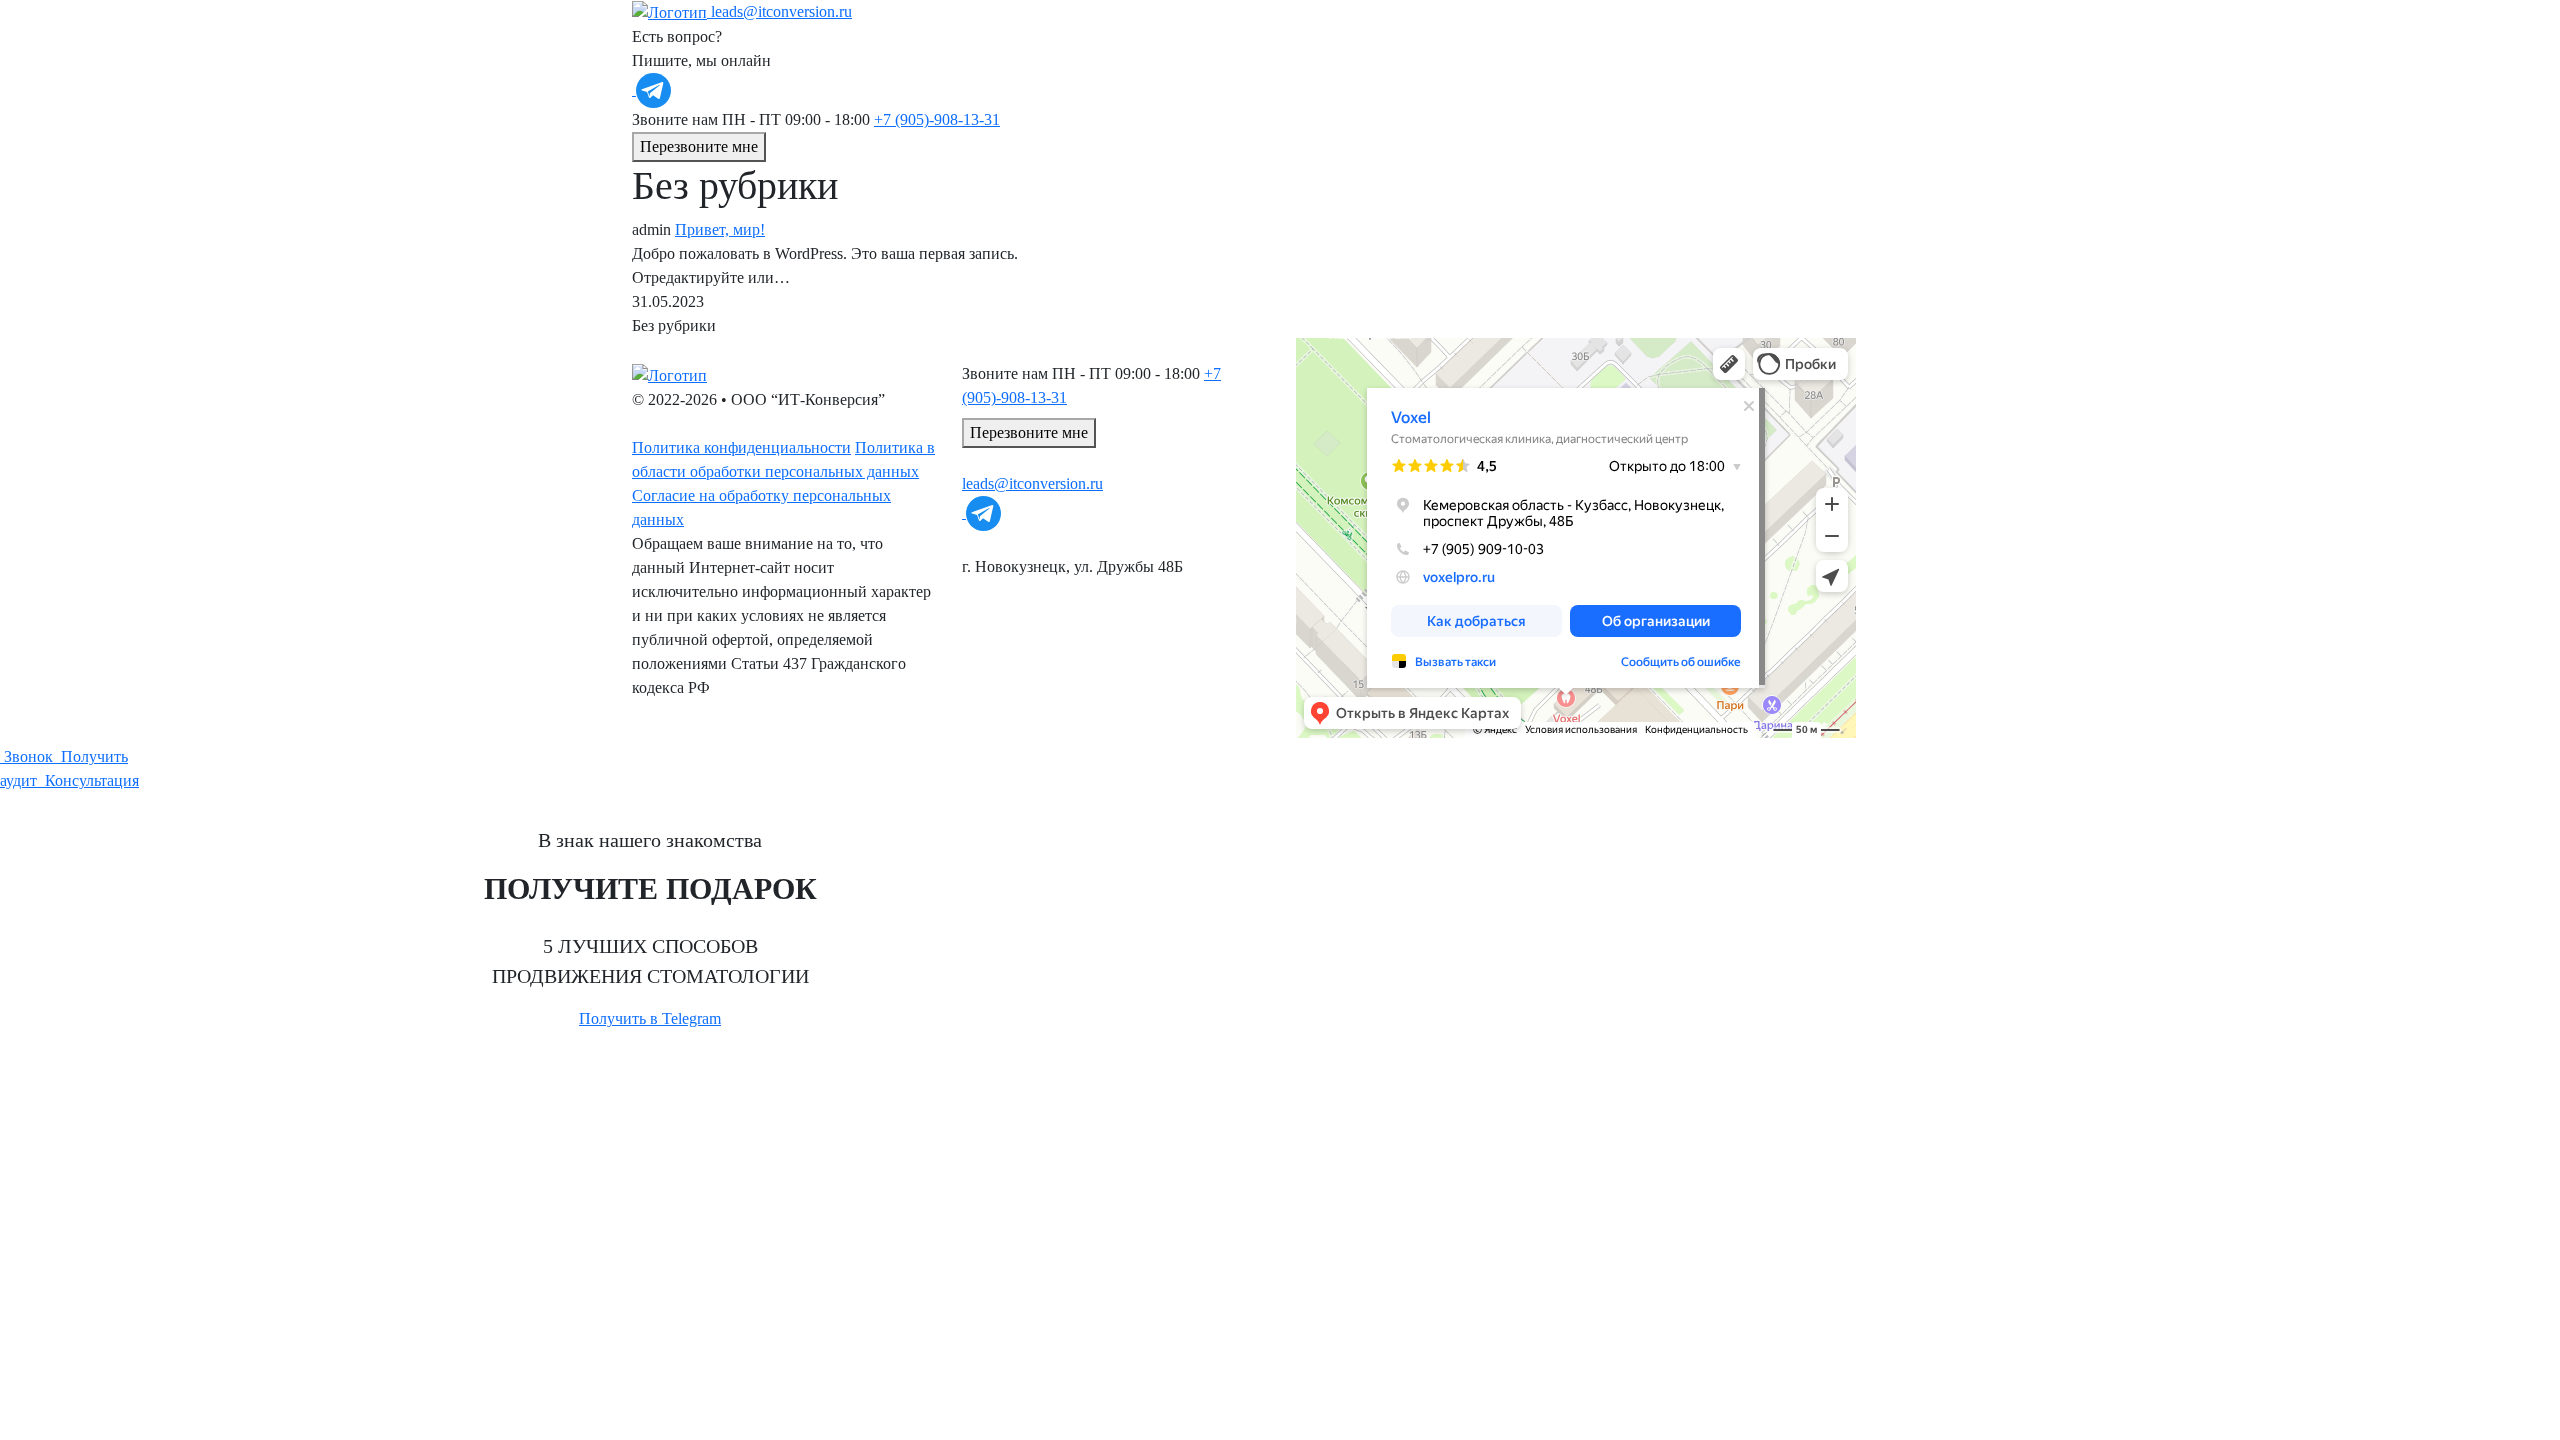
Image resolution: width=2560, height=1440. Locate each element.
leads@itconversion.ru (781, 11)
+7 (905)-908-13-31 (937, 119)
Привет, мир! (720, 229)
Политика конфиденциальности (741, 447)
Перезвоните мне (699, 146)
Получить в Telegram (650, 1018)
